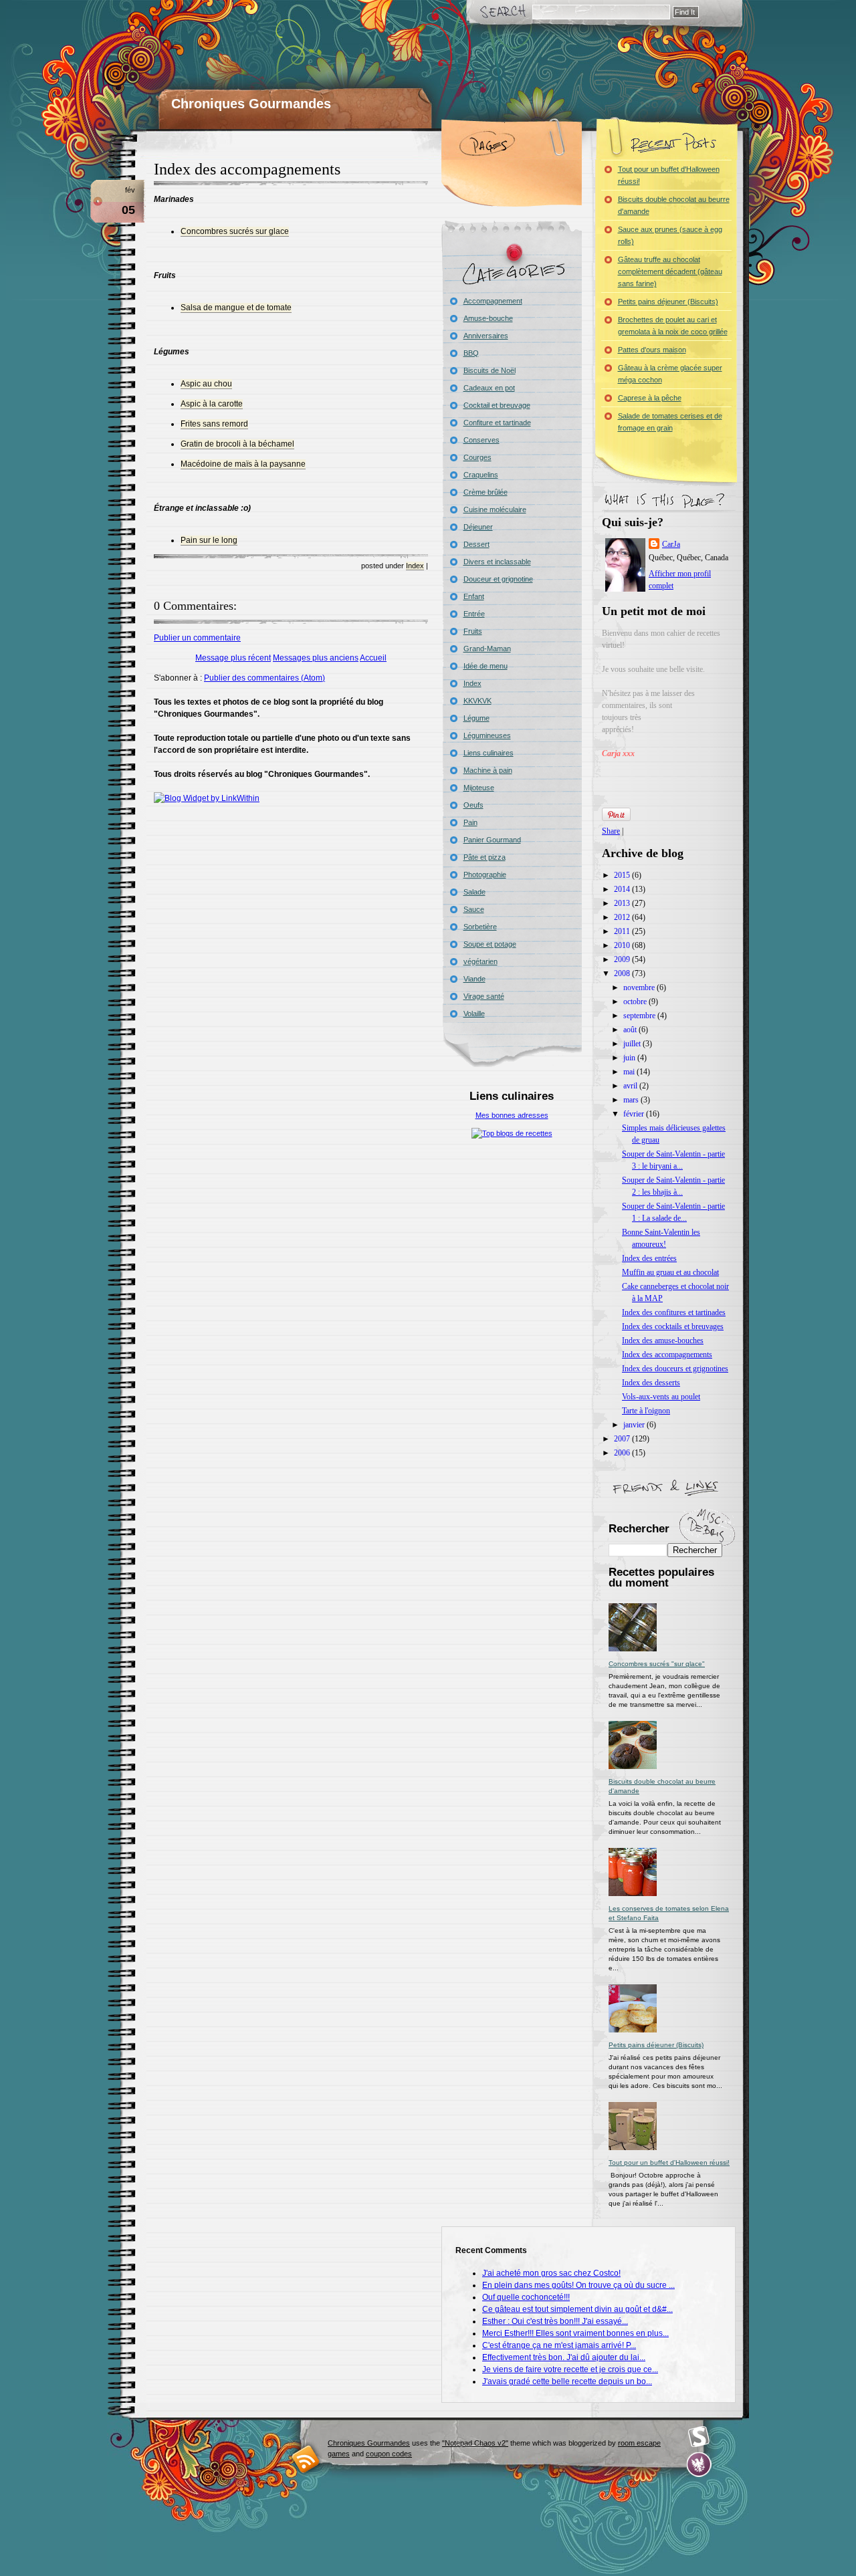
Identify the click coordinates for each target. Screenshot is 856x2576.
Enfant (474, 596)
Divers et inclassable (497, 562)
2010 (623, 945)
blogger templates (306, 2459)
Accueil (373, 658)
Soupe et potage (490, 944)
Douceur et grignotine (498, 579)
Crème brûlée (486, 492)
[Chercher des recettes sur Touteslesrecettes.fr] (512, 1133)
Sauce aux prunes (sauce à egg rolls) (670, 235)
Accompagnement (493, 301)
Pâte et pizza (485, 857)
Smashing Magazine (699, 2437)
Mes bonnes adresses (512, 1115)
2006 (623, 1453)
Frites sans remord (214, 424)
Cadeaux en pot (489, 388)
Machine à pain (488, 770)
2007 (623, 1439)
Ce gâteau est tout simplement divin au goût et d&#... (577, 2309)
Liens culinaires (489, 753)
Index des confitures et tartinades (674, 1312)
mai (630, 1072)
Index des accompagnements (247, 169)
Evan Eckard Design (699, 2465)
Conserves (481, 440)
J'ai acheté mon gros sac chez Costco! (551, 2273)
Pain (470, 822)
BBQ (471, 353)
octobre (636, 1002)
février (635, 1114)
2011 (623, 931)
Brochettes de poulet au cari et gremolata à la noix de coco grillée (673, 326)
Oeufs (473, 805)
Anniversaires (486, 336)
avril (631, 1086)
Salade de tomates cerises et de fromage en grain (670, 422)
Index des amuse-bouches (663, 1340)
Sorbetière (480, 927)
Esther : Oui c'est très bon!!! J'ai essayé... (555, 2321)
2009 (623, 959)
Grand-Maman (487, 649)
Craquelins (481, 475)
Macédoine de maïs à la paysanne (243, 464)
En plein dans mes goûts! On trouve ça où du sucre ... (578, 2285)
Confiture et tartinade (497, 423)
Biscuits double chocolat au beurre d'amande (674, 205)
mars (632, 1100)
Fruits (473, 631)
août (631, 1030)
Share (611, 831)
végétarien (480, 961)
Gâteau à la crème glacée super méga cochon (670, 374)
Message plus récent (233, 658)
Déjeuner (478, 527)
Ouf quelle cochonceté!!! (526, 2297)
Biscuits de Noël (490, 370)
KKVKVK (477, 701)
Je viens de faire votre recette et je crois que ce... (570, 2369)
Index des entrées (649, 1258)
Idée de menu (486, 666)
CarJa (671, 544)
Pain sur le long (209, 540)
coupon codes (389, 2454)
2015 (623, 875)
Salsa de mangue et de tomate (236, 308)
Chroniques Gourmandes (251, 104)
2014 (623, 889)
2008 (623, 973)
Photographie (485, 874)
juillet (633, 1044)
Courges (477, 457)
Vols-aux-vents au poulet (661, 1397)
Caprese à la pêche (650, 398)
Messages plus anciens (316, 658)
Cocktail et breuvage (497, 405)
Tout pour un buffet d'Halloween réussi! (669, 175)
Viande (474, 979)
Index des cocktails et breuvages (673, 1326)
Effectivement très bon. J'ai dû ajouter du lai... (564, 2357)
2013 (623, 903)
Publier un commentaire (197, 638)
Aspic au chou (206, 384)
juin (630, 1058)
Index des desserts (651, 1383)
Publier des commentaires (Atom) (264, 678)
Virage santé (484, 996)
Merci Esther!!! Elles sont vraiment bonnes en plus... (575, 2333)
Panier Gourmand (492, 840)
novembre (640, 987)
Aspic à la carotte (212, 404)
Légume (476, 718)
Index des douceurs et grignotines (675, 1369)
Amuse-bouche (488, 318)
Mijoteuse (479, 788)
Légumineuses (487, 735)
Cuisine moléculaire (495, 509)
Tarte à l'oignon (646, 1411)
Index (415, 566)
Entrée (474, 614)
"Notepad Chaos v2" (475, 2443)
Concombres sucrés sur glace (235, 231)
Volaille (474, 1014)
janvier (635, 1425)
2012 (623, 917)
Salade (474, 892)
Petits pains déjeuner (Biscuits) (668, 302)
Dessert (476, 544)
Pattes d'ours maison (652, 350)
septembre (640, 1016)
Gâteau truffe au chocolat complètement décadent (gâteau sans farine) (670, 271)
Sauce (474, 909)
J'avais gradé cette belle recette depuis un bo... (567, 2381)
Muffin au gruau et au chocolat (670, 1272)
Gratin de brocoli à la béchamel (237, 444)
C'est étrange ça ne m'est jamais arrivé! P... (559, 2345)
